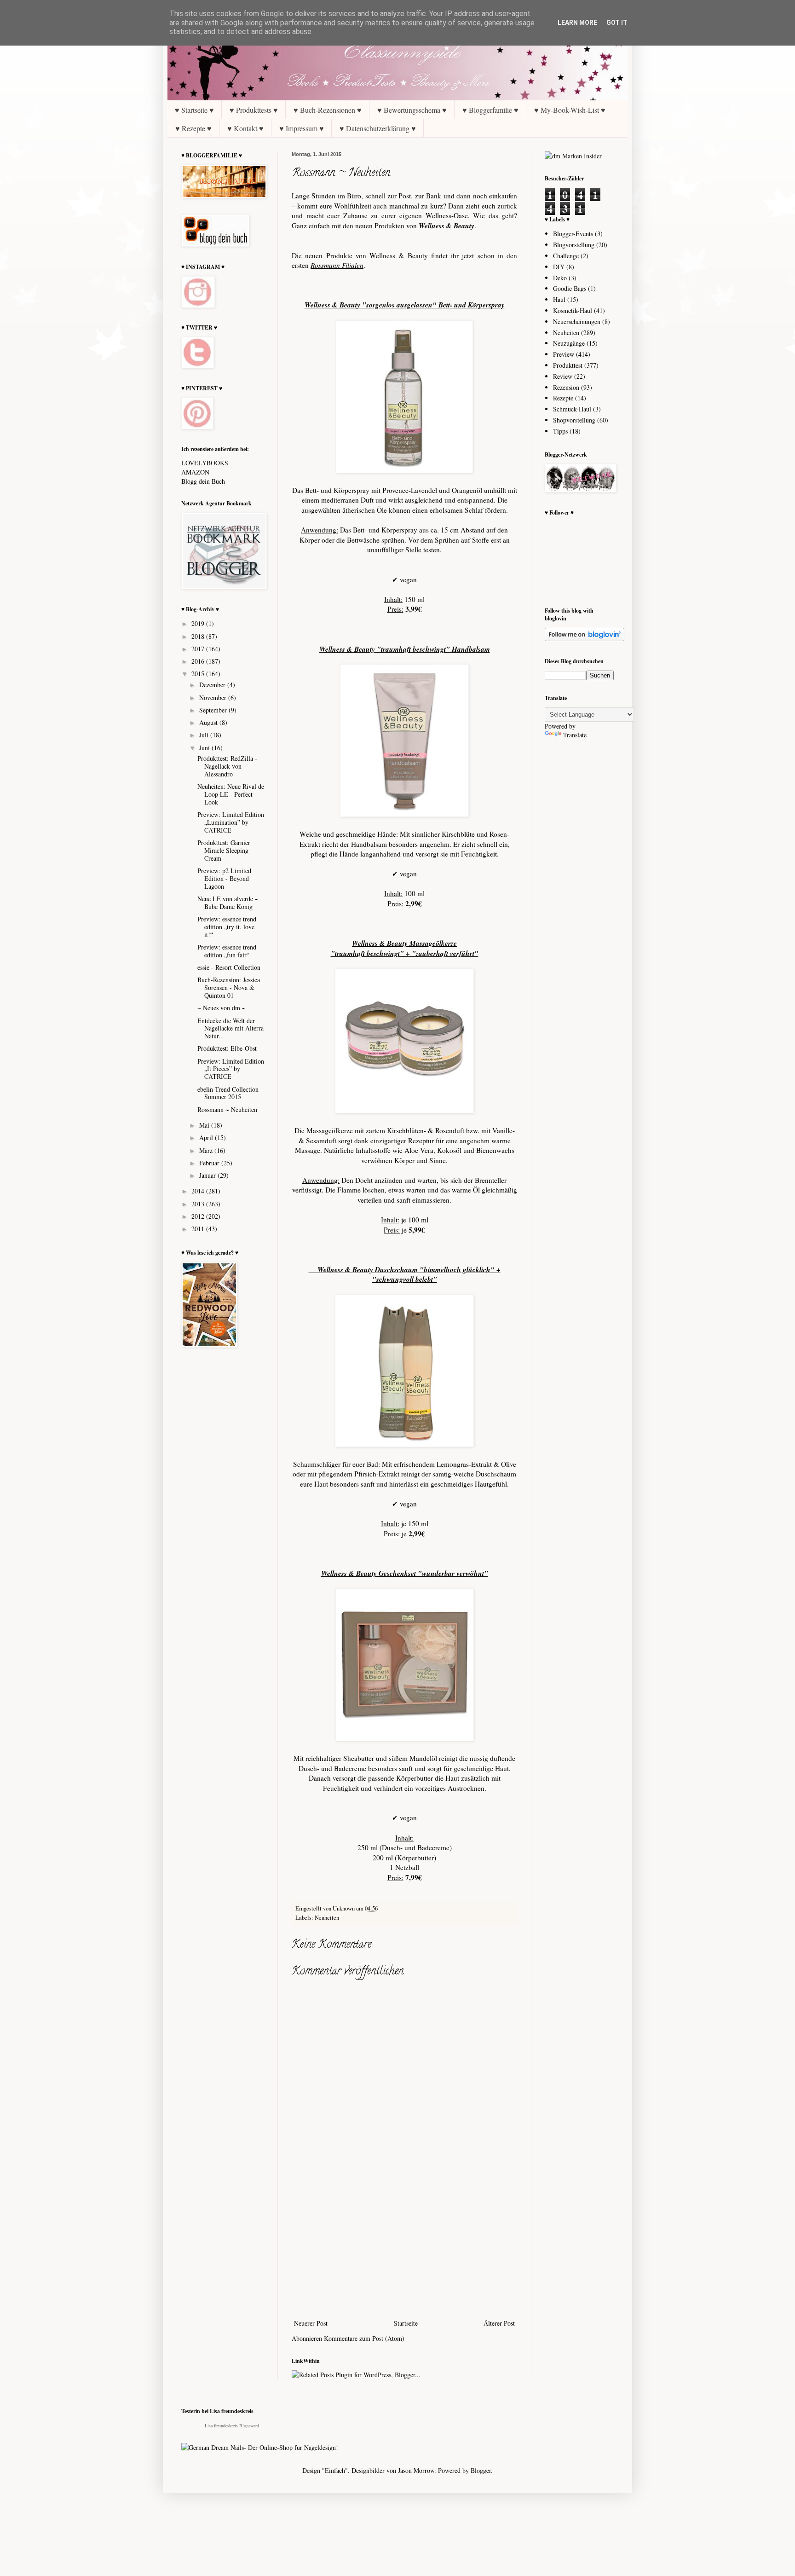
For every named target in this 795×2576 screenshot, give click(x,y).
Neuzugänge (569, 343)
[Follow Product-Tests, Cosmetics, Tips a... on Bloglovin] (585, 639)
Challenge (566, 256)
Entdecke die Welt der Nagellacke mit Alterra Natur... (230, 1028)
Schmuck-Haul (572, 409)
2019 (199, 623)
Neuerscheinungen (577, 321)
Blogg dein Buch (203, 481)
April (207, 1137)
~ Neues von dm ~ (222, 1008)
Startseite (406, 2323)
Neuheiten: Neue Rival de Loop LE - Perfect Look (231, 794)
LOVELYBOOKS (205, 463)
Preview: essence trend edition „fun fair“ (227, 951)
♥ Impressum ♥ (302, 128)
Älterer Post (499, 2323)
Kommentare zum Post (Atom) (364, 2338)
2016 (199, 661)
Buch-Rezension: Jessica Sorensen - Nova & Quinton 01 (229, 987)
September (214, 710)
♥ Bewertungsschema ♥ (412, 110)
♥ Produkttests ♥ (254, 110)
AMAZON (195, 472)
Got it (617, 23)
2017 (199, 649)
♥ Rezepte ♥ (193, 128)
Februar (210, 1163)
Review (563, 376)
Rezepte (563, 398)
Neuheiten (327, 1918)
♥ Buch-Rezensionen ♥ (328, 110)
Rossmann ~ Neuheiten (227, 1109)
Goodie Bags (570, 288)
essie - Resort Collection (229, 967)
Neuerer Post (311, 2323)
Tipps (560, 431)
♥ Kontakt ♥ (245, 128)
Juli (205, 735)
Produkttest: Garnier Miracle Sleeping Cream (224, 850)
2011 (199, 1229)
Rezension (566, 387)
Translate (575, 735)
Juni (205, 748)
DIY (559, 267)
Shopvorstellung (574, 420)
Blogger (481, 2470)
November (214, 698)
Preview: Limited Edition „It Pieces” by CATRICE (231, 1069)
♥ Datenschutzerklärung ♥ (378, 128)
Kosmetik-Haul (573, 310)
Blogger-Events (573, 234)
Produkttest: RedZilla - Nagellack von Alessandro (227, 766)
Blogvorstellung (574, 245)
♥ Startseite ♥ (194, 110)
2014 (199, 1191)
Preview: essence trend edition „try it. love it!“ (227, 927)
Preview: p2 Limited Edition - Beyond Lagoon (224, 878)
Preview (564, 354)
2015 (199, 674)
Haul (559, 299)
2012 (199, 1216)
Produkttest (568, 365)
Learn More (577, 23)
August (209, 722)
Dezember (213, 685)
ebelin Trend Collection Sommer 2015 (228, 1093)
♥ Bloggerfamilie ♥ (490, 110)
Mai (205, 1125)
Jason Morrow (416, 2470)
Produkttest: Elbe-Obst (227, 1048)
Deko (560, 278)
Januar (208, 1175)
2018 (199, 636)
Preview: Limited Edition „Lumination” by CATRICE (231, 822)
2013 (199, 1204)
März (207, 1150)
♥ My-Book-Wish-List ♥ (570, 110)
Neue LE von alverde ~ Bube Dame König (228, 903)
